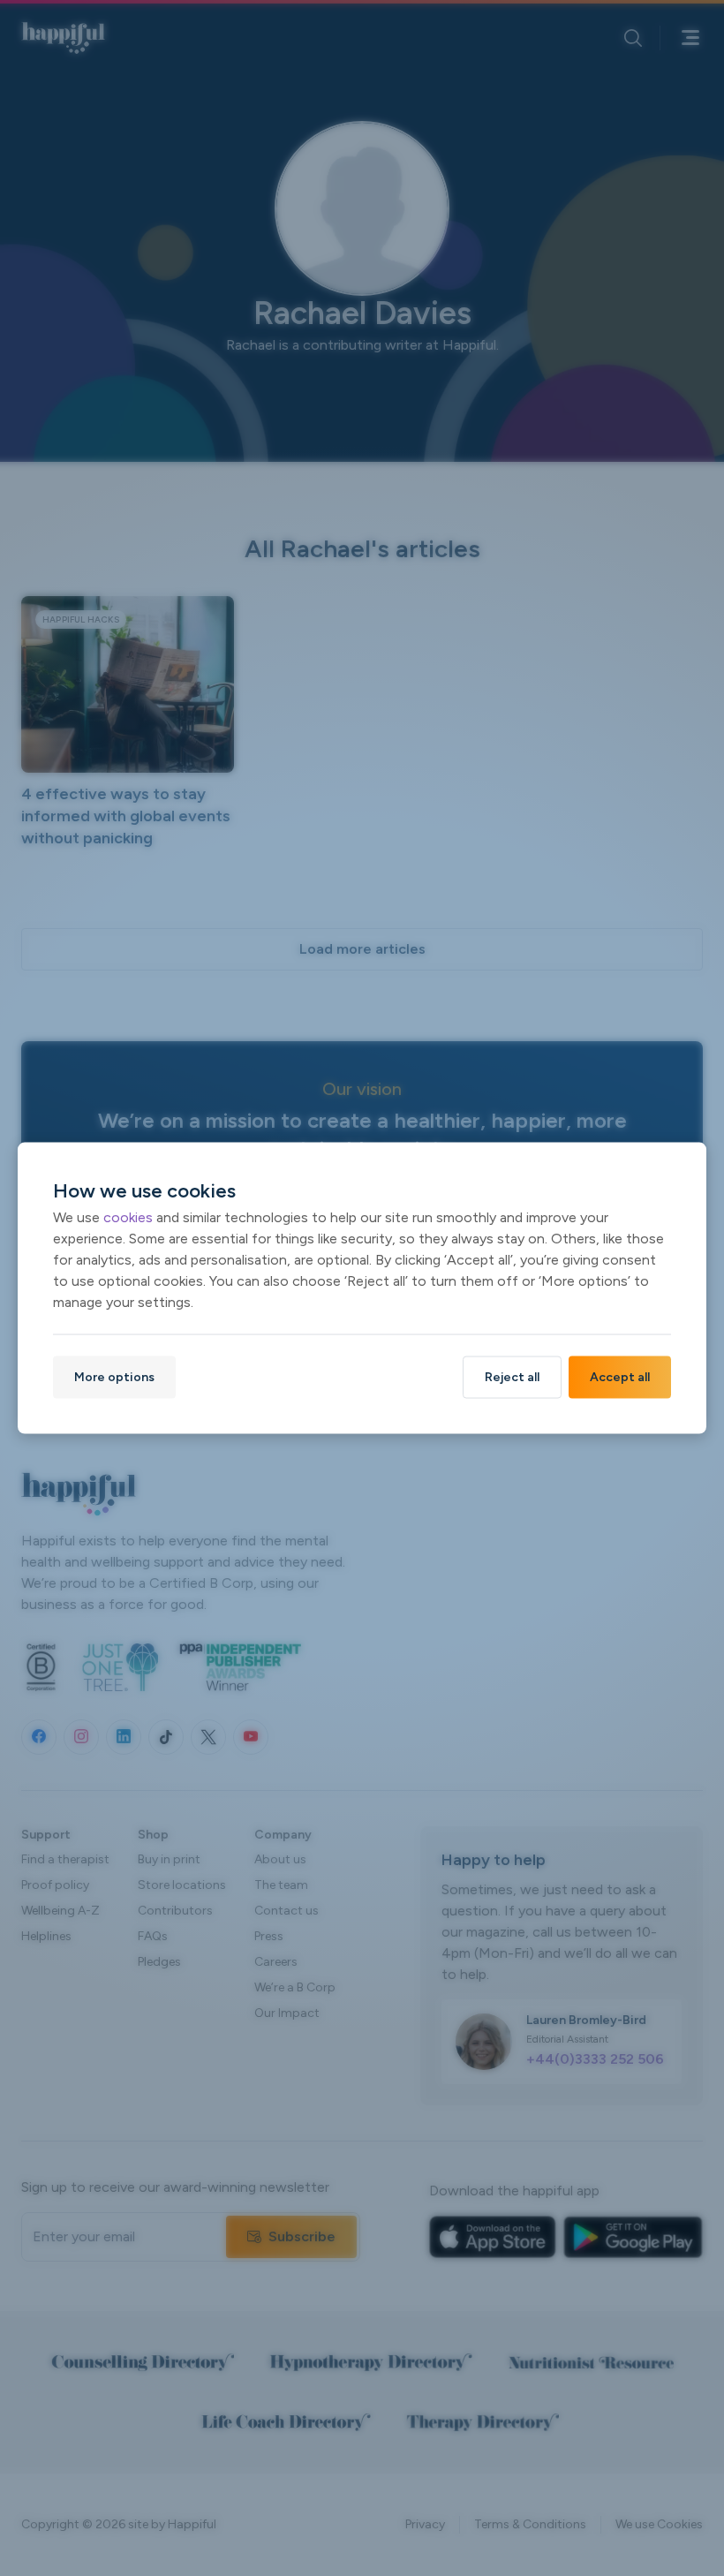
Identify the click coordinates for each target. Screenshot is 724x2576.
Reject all (512, 1377)
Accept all (620, 1377)
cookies (128, 1217)
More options (114, 1377)
